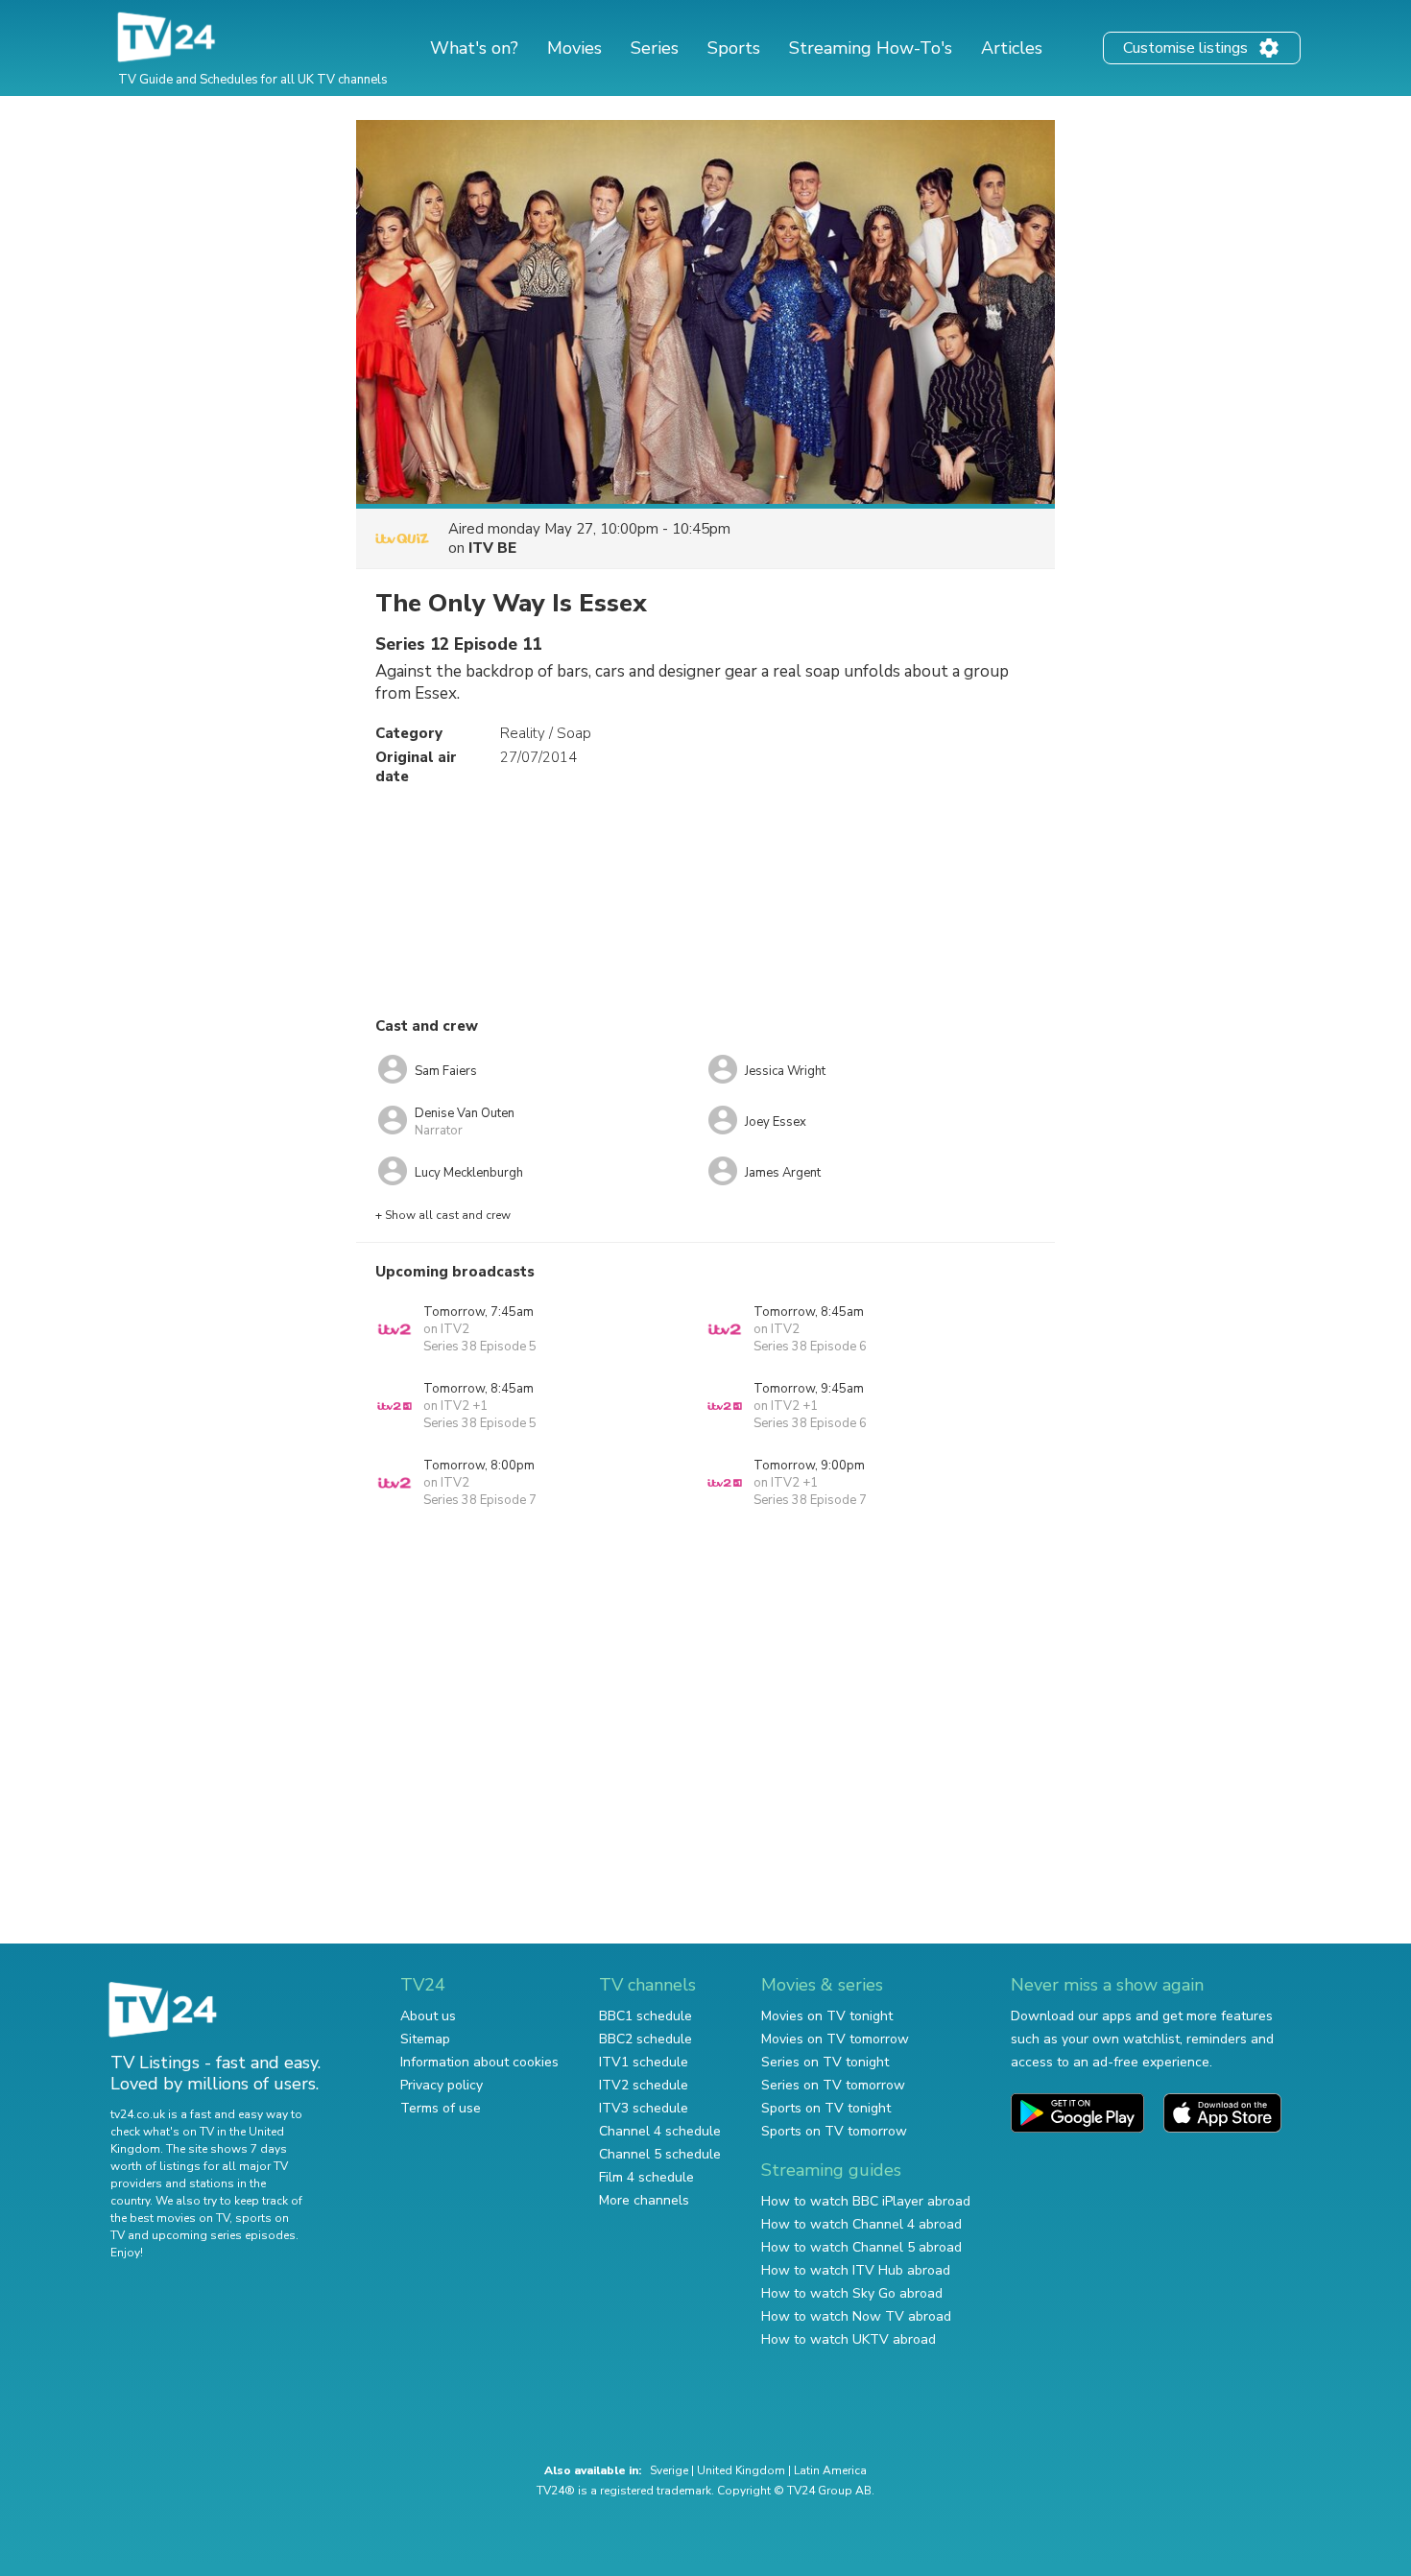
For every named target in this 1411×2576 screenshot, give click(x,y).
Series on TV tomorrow (833, 2085)
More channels (644, 2200)
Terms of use (441, 2108)
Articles (1012, 48)
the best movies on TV (170, 2218)
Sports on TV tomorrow (834, 2131)
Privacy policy (442, 2085)
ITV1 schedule (644, 2062)
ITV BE (492, 548)
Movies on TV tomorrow (835, 2039)
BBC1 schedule (646, 2016)
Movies (574, 48)
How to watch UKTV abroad (849, 2339)
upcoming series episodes (224, 2235)
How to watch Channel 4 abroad (861, 2224)
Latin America (830, 2470)
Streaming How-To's (871, 48)
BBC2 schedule (646, 2039)
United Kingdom (741, 2470)
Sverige (669, 2470)
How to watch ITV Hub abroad (856, 2270)
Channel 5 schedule (660, 2154)
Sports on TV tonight (826, 2108)
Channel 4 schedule (660, 2131)
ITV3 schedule (644, 2108)
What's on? (474, 48)
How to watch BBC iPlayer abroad (866, 2201)
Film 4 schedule (646, 2177)
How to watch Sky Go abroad (852, 2293)
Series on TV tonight (825, 2062)
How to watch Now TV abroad (856, 2316)
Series (655, 48)
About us (428, 2016)
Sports (734, 48)
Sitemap (425, 2039)
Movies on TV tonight (827, 2016)
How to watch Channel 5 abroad (861, 2247)
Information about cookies (479, 2062)
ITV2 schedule (644, 2085)
